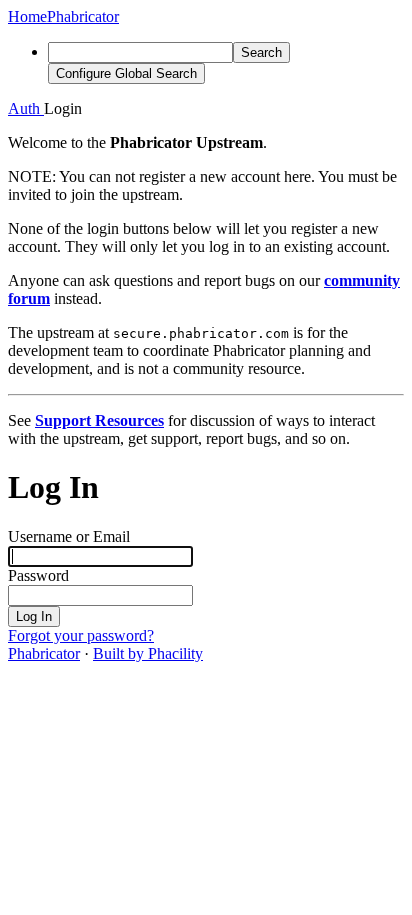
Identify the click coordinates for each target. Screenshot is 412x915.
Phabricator (44, 653)
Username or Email (69, 536)
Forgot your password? (81, 635)
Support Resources (99, 420)
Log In (34, 616)
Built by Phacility (148, 653)
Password (38, 575)
